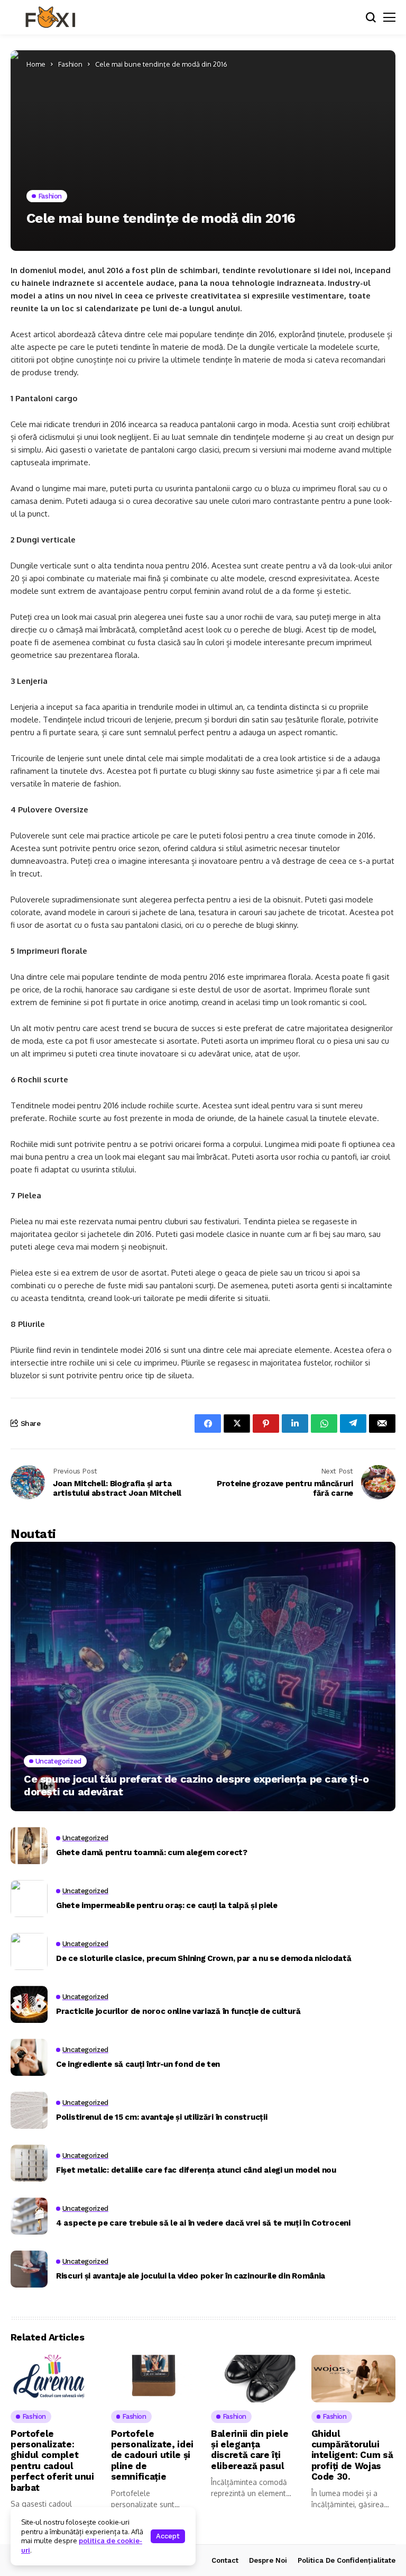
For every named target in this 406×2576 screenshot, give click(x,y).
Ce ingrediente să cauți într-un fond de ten (138, 2064)
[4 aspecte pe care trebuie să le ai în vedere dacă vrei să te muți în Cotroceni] (29, 2216)
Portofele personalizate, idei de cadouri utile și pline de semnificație (153, 2455)
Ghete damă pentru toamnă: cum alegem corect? (152, 1852)
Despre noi (268, 2560)
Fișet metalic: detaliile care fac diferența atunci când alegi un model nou (196, 2170)
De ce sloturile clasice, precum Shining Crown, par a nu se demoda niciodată (204, 1958)
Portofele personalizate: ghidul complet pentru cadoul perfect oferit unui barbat (52, 2461)
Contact (225, 2560)
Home (36, 64)
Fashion (70, 64)
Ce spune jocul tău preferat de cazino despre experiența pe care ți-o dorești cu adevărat (196, 1785)
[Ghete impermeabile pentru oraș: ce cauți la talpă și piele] (29, 1899)
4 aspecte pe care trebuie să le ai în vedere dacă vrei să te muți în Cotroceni (203, 2223)
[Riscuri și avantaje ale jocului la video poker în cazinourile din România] (29, 2269)
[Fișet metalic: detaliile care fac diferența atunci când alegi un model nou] (29, 2163)
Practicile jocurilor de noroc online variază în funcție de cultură (178, 2011)
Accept (168, 2536)
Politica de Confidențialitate (347, 2560)
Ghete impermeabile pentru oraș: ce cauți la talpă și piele (167, 1905)
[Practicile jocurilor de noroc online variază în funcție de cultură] (29, 2004)
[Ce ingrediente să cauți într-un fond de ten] (29, 2057)
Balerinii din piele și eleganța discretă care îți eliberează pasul (250, 2450)
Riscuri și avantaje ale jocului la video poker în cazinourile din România (191, 2276)
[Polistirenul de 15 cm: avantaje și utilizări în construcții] (29, 2110)
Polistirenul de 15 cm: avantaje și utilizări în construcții (162, 2117)
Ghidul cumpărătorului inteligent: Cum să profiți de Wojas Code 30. (352, 2455)
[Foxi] (50, 17)
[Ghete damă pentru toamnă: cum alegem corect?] (29, 1846)
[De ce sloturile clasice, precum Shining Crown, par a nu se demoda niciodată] (29, 1951)
